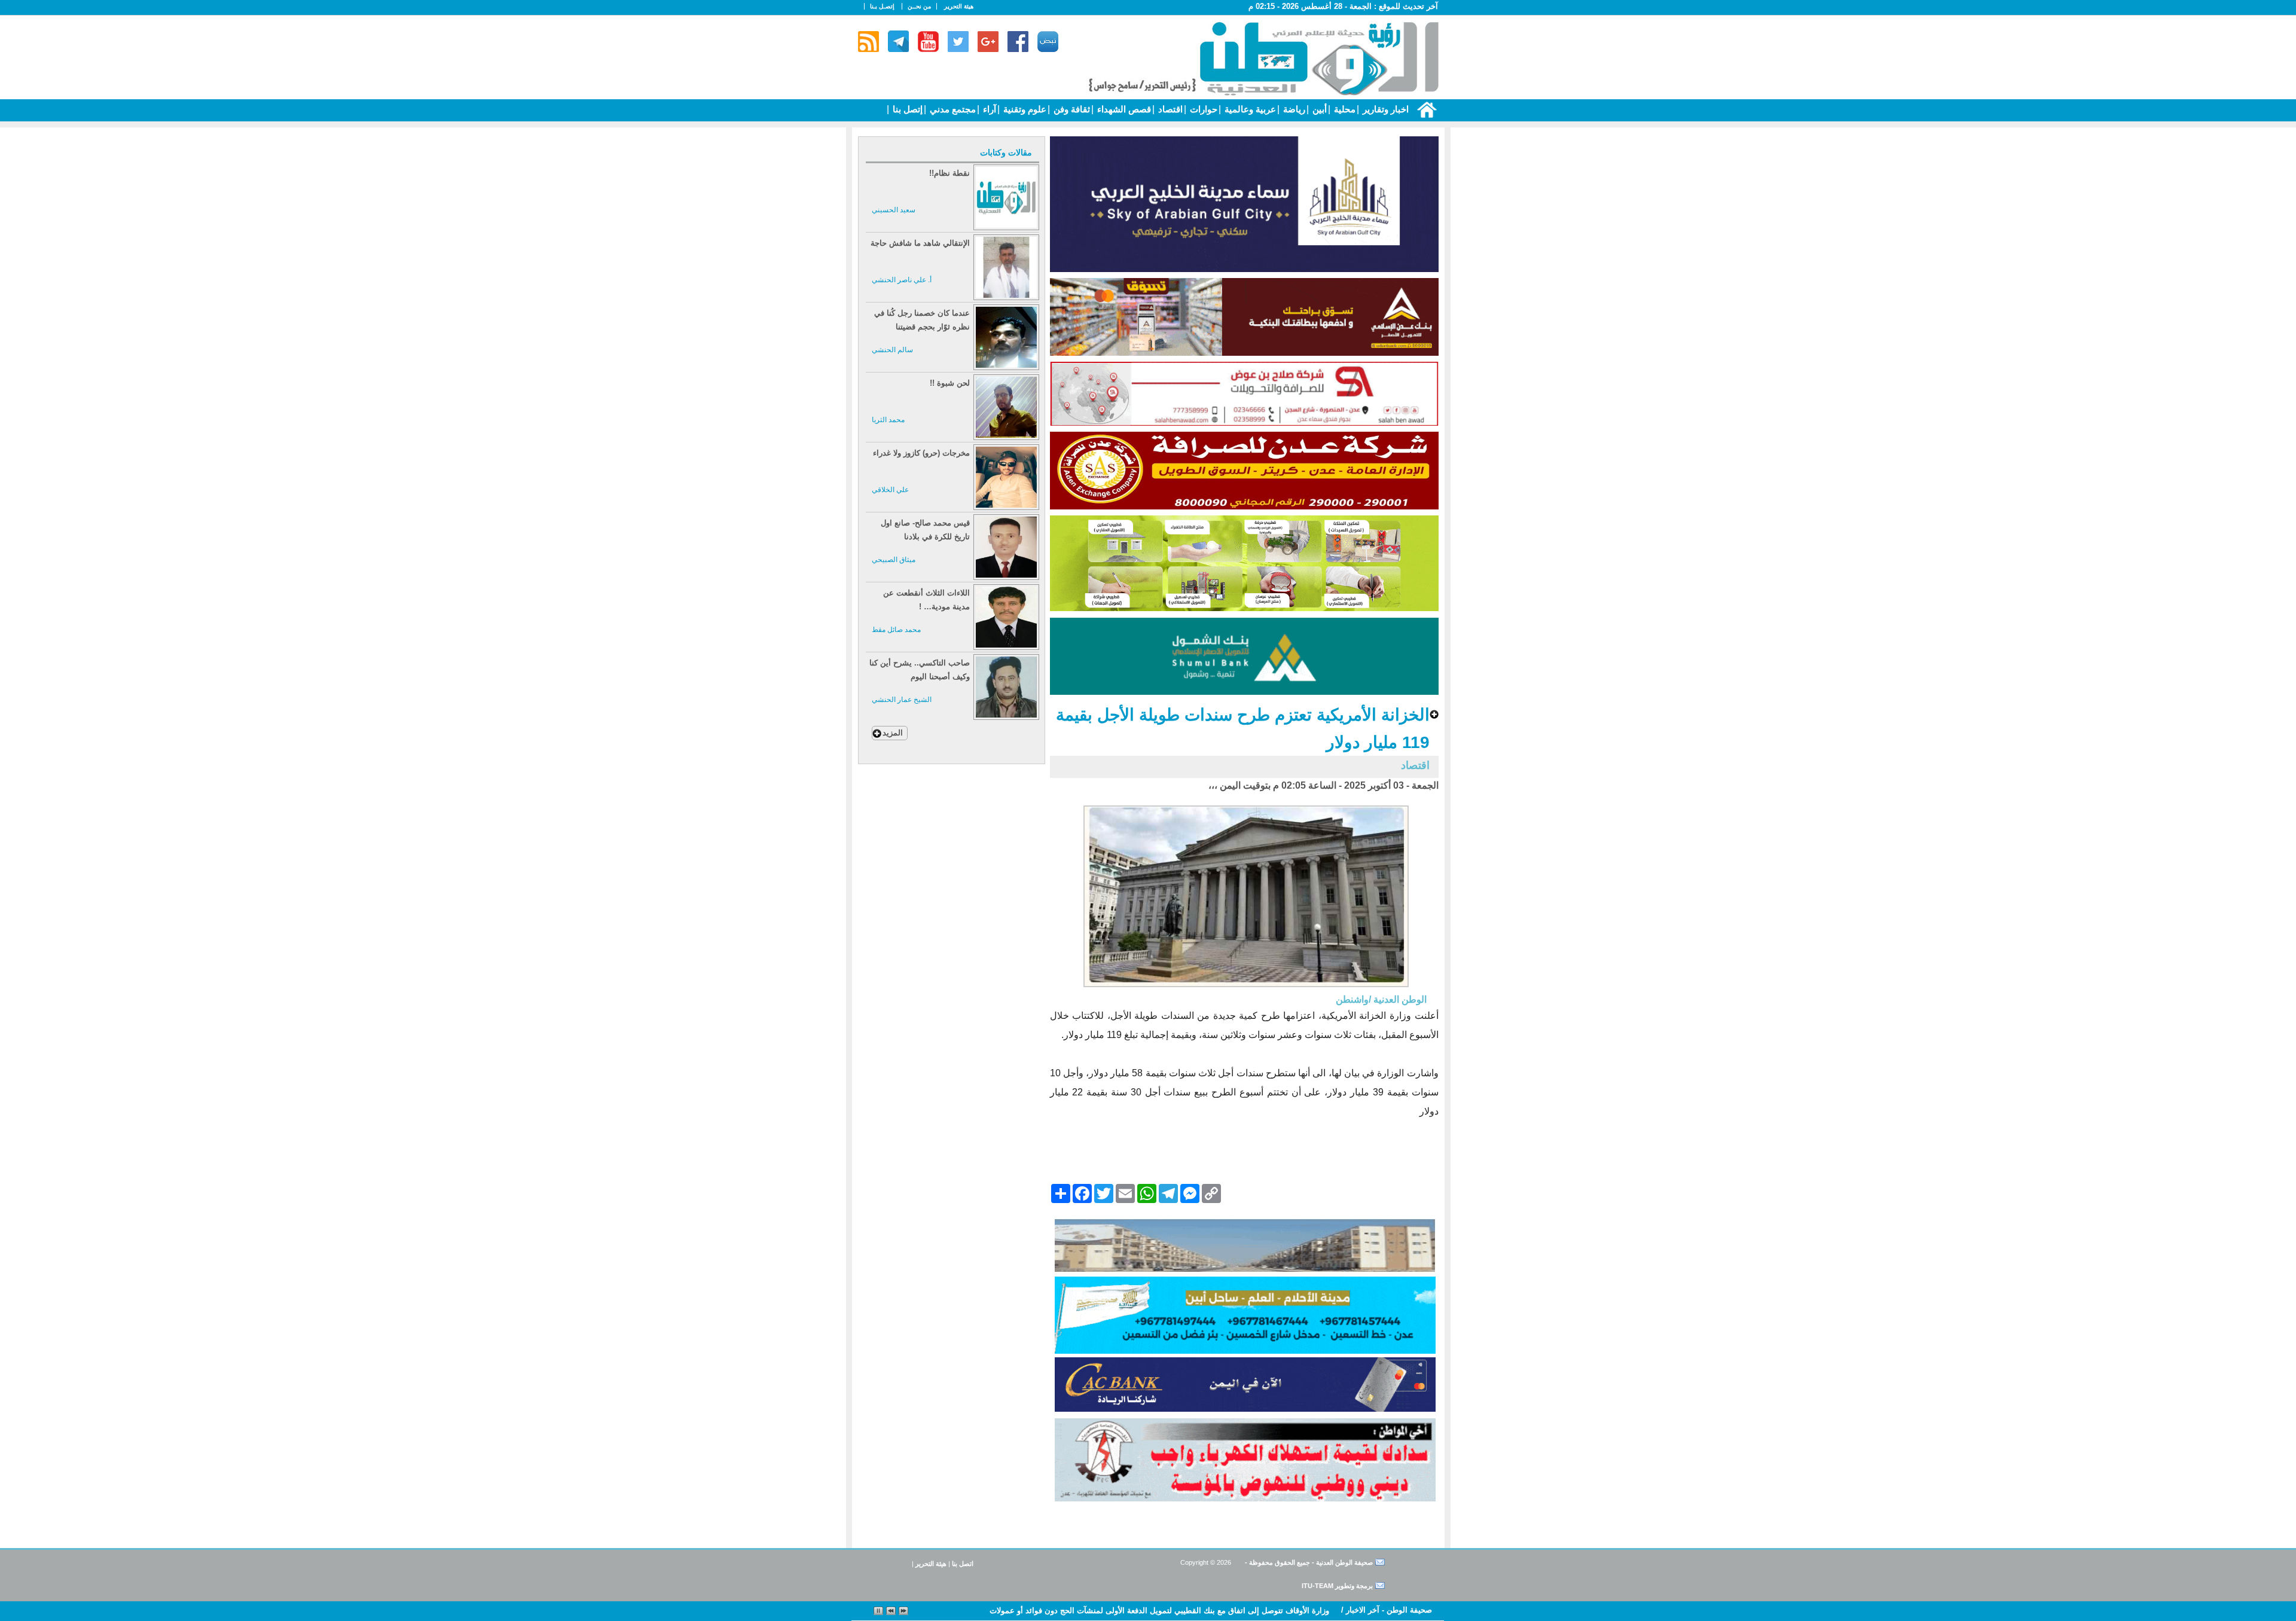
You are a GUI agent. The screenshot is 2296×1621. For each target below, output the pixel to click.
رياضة (1293, 109)
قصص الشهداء (1123, 109)
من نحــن (919, 6)
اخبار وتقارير (1384, 109)
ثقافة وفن (1071, 109)
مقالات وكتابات (1006, 152)
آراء (988, 109)
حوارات (1202, 109)
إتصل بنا (906, 109)
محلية (1344, 109)
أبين (1318, 109)
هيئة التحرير (959, 6)
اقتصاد (1169, 109)
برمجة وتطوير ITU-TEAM (1337, 1586)
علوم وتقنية (1024, 109)
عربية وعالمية (1249, 109)
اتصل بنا (963, 1564)
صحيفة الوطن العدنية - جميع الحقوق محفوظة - (1308, 1562)
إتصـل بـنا (882, 6)
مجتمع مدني (952, 109)
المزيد (893, 733)
